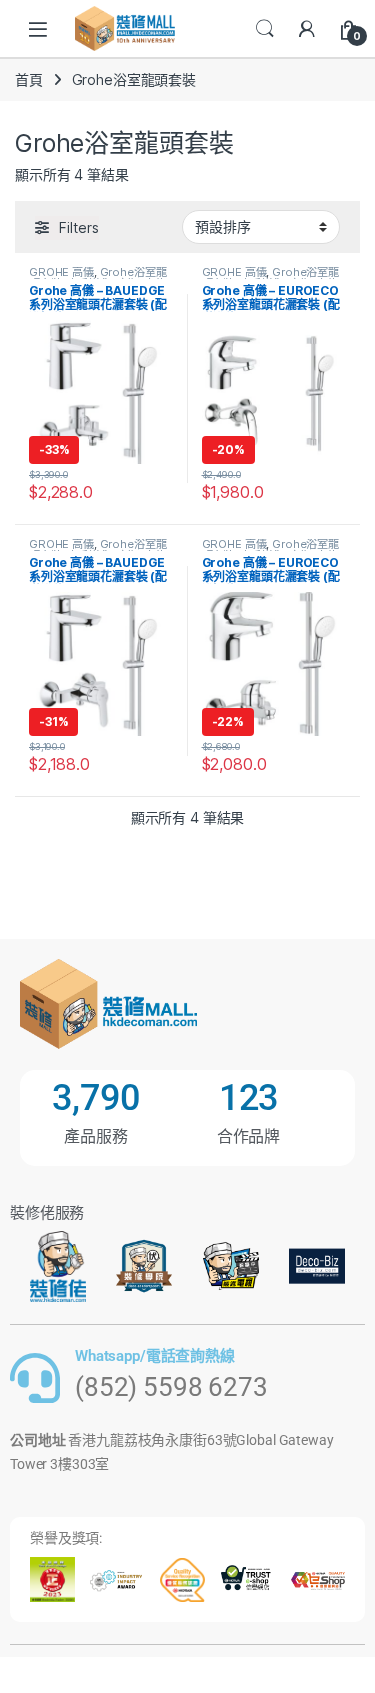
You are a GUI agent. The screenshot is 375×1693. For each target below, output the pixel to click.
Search (265, 29)
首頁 (29, 79)
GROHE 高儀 (61, 272)
